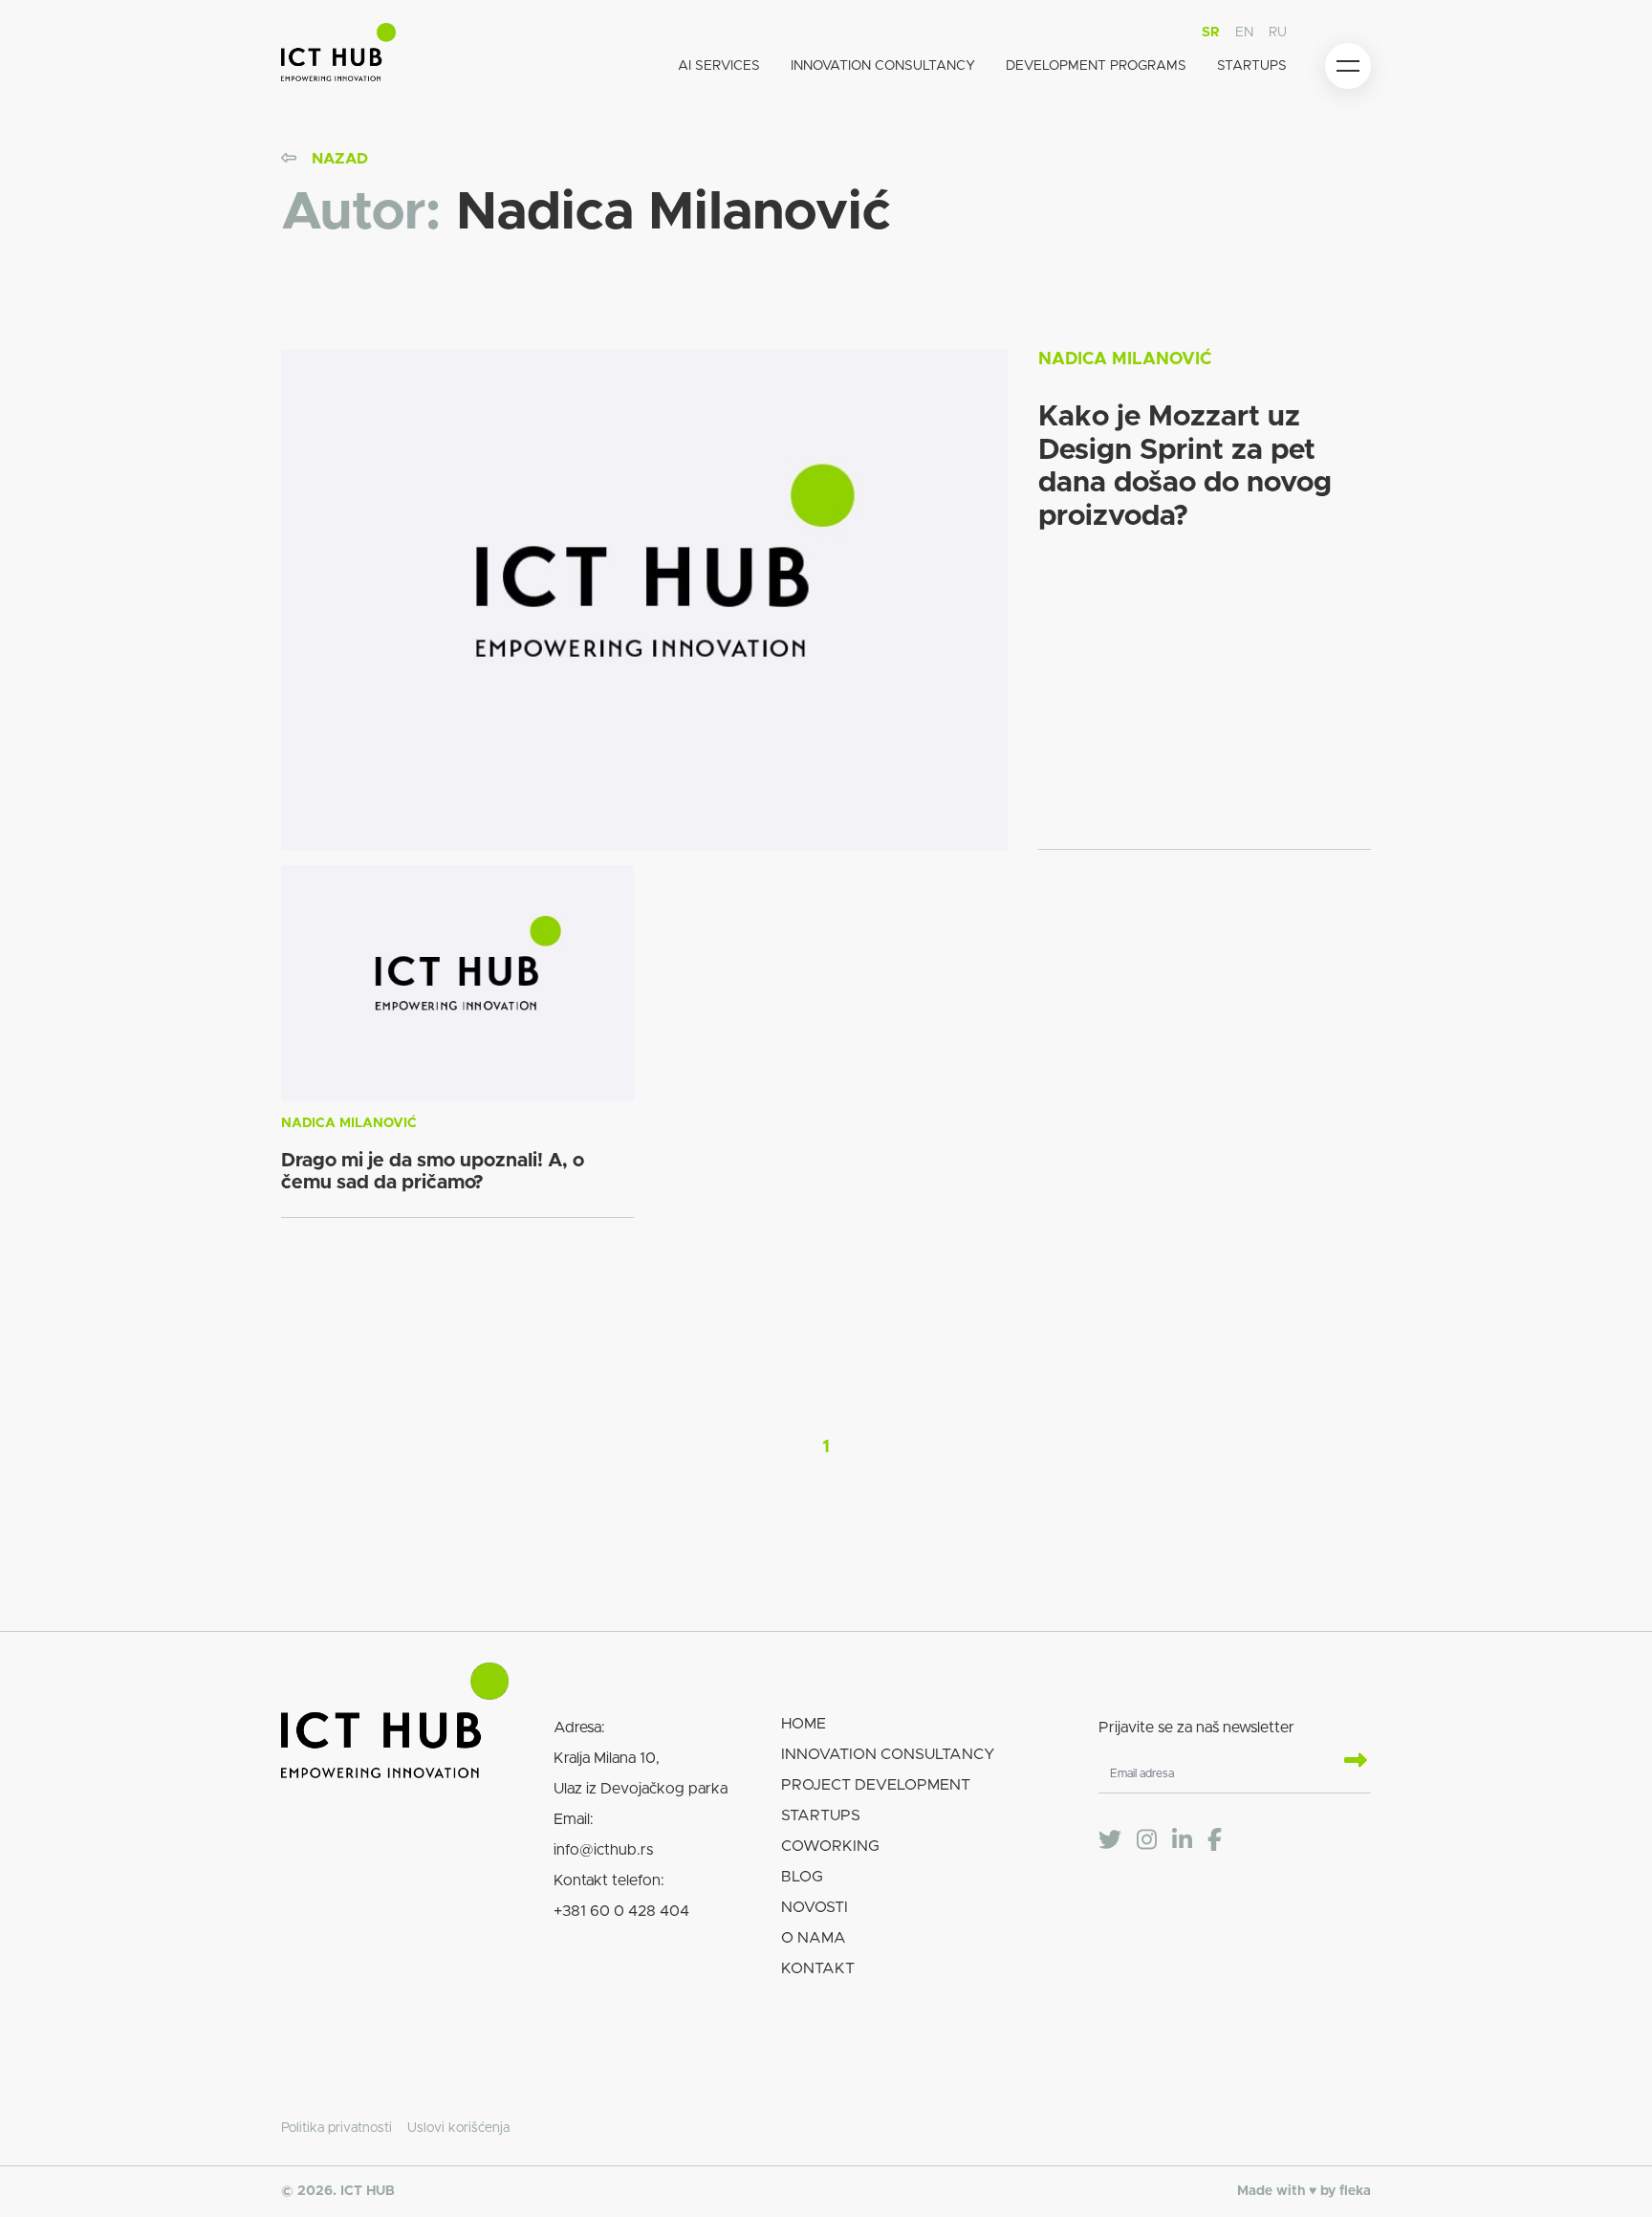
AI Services (719, 66)
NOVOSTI (815, 1907)
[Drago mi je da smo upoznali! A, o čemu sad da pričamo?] (457, 983)
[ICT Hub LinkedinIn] (1182, 1840)
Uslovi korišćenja (458, 2128)
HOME (804, 1724)
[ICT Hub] (338, 56)
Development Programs (1096, 66)
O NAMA (814, 1938)
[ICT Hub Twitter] (1110, 1840)
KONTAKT (818, 1968)
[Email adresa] (1348, 1762)
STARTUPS (821, 1815)
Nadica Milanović (1125, 359)
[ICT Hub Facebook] (1215, 1840)
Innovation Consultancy (883, 66)
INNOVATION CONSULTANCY (888, 1754)
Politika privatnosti (337, 2128)
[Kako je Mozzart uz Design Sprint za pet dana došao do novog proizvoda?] (644, 600)
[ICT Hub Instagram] (1147, 1840)
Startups (1252, 66)
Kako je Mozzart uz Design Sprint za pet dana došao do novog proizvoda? (1185, 467)
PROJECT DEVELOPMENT (876, 1785)
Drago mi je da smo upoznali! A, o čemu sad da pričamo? (433, 1172)
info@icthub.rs (603, 1850)
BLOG (802, 1877)
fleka (1355, 2191)
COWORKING (830, 1846)
